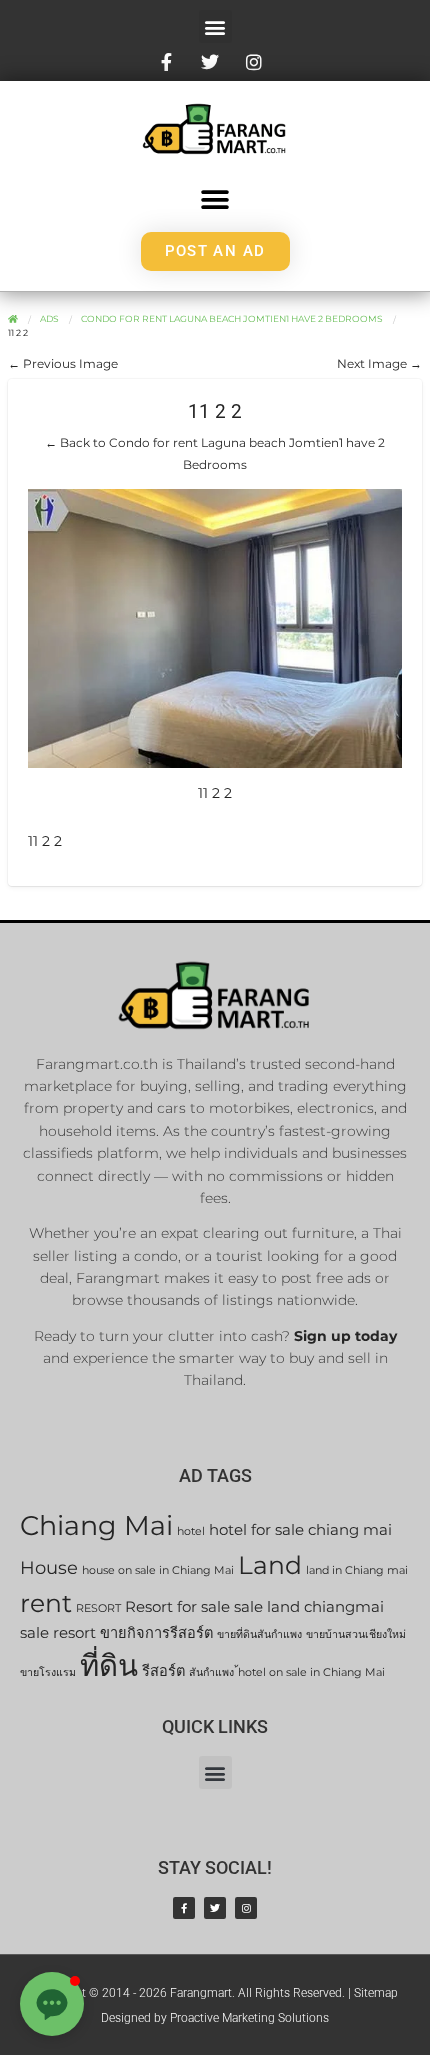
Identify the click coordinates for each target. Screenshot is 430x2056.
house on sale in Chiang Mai (158, 1570)
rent (46, 1602)
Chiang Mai (96, 1525)
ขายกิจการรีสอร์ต (156, 1633)
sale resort (58, 1633)
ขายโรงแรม (48, 1672)
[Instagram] (246, 1908)
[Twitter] (215, 1908)
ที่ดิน (109, 1665)
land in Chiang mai (357, 1570)
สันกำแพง (211, 1672)
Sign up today (345, 1336)
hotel (191, 1531)
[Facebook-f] (184, 1908)
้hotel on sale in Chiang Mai (311, 1672)
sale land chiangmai (309, 1607)
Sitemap (376, 1993)
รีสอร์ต (163, 1671)
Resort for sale (177, 1607)
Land (270, 1564)
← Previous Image (63, 363)
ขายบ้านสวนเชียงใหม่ (356, 1634)
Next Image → (379, 363)
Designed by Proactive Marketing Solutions (215, 2018)
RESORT (98, 1608)
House (49, 1567)
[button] (215, 26)
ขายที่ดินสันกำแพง (259, 1634)
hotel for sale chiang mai (300, 1530)
